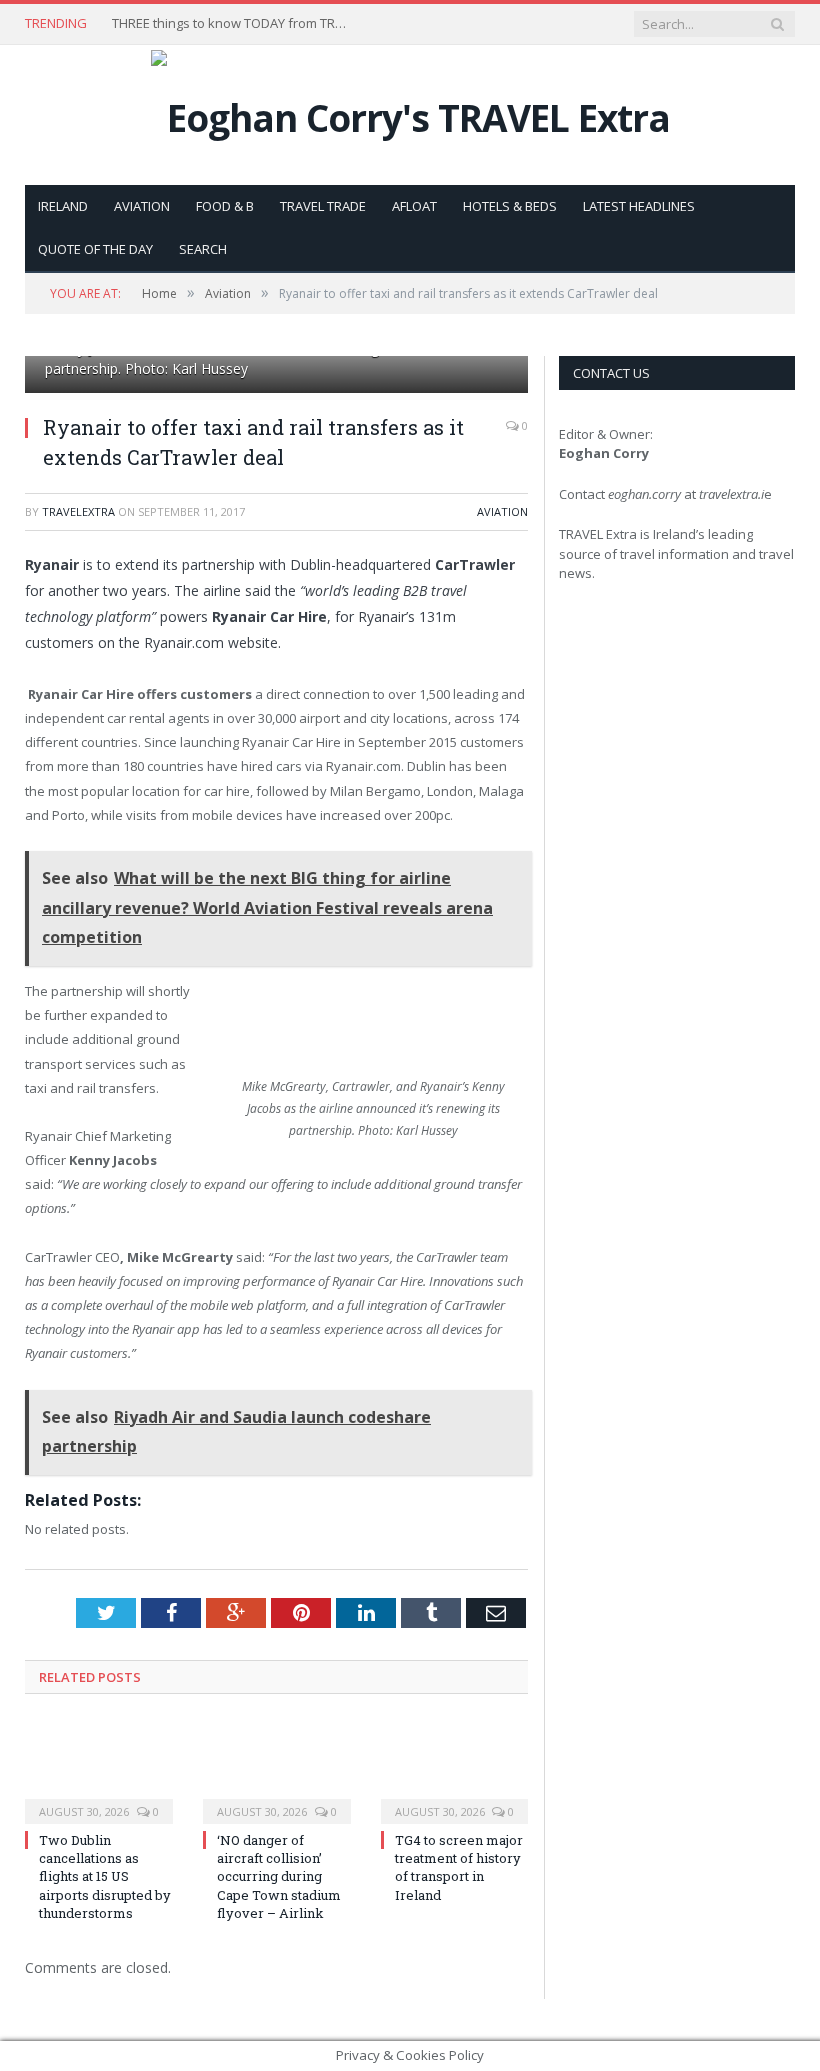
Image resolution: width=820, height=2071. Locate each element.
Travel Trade (323, 206)
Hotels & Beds (510, 206)
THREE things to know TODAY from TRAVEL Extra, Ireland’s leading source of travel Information (232, 23)
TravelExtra (78, 511)
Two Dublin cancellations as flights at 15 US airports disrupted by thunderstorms (105, 1876)
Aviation (142, 206)
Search (203, 249)
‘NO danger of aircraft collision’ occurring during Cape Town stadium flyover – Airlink (279, 1876)
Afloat (414, 206)
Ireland (63, 206)
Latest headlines (639, 206)
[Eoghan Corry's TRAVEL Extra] (410, 112)
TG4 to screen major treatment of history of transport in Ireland (459, 1867)
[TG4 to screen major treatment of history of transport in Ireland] (455, 1770)
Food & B (225, 206)
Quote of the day (95, 249)
